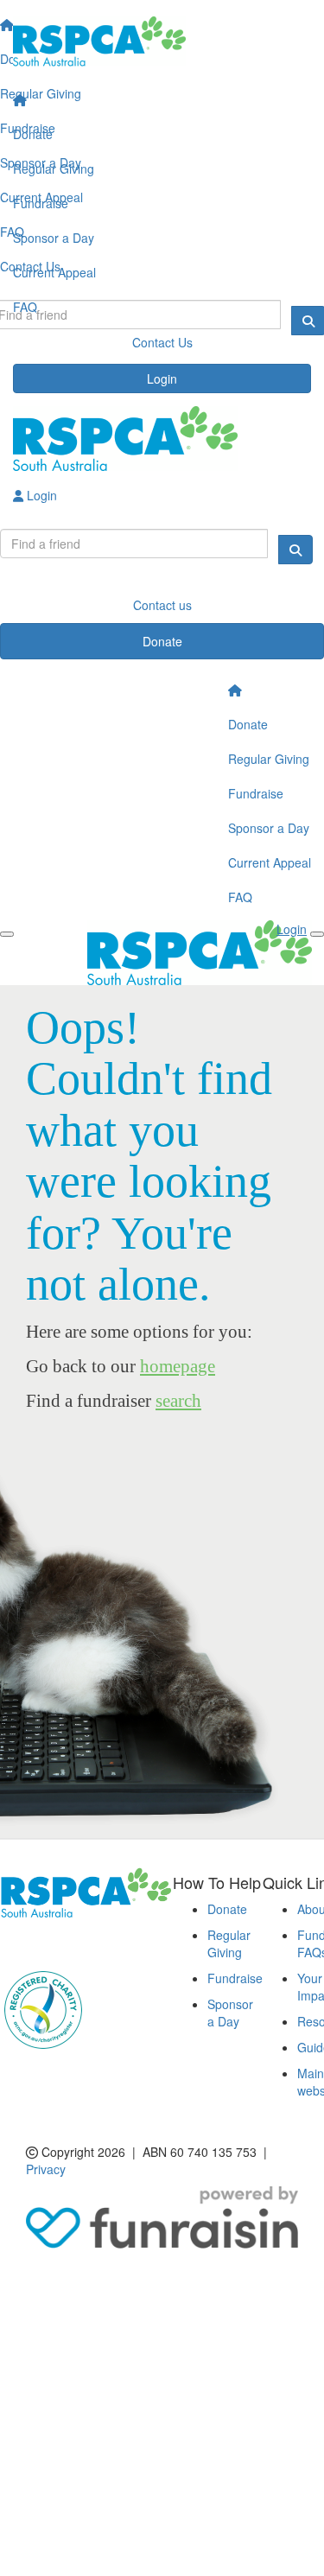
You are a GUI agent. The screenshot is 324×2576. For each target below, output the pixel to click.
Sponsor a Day (54, 238)
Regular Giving (54, 169)
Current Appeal (54, 272)
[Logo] (162, 41)
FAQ (25, 307)
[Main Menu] (7, 934)
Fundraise (41, 203)
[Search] (295, 550)
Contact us (162, 605)
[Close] (317, 934)
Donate (33, 134)
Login (162, 378)
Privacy (46, 2169)
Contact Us (162, 342)
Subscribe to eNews (66, 1943)
